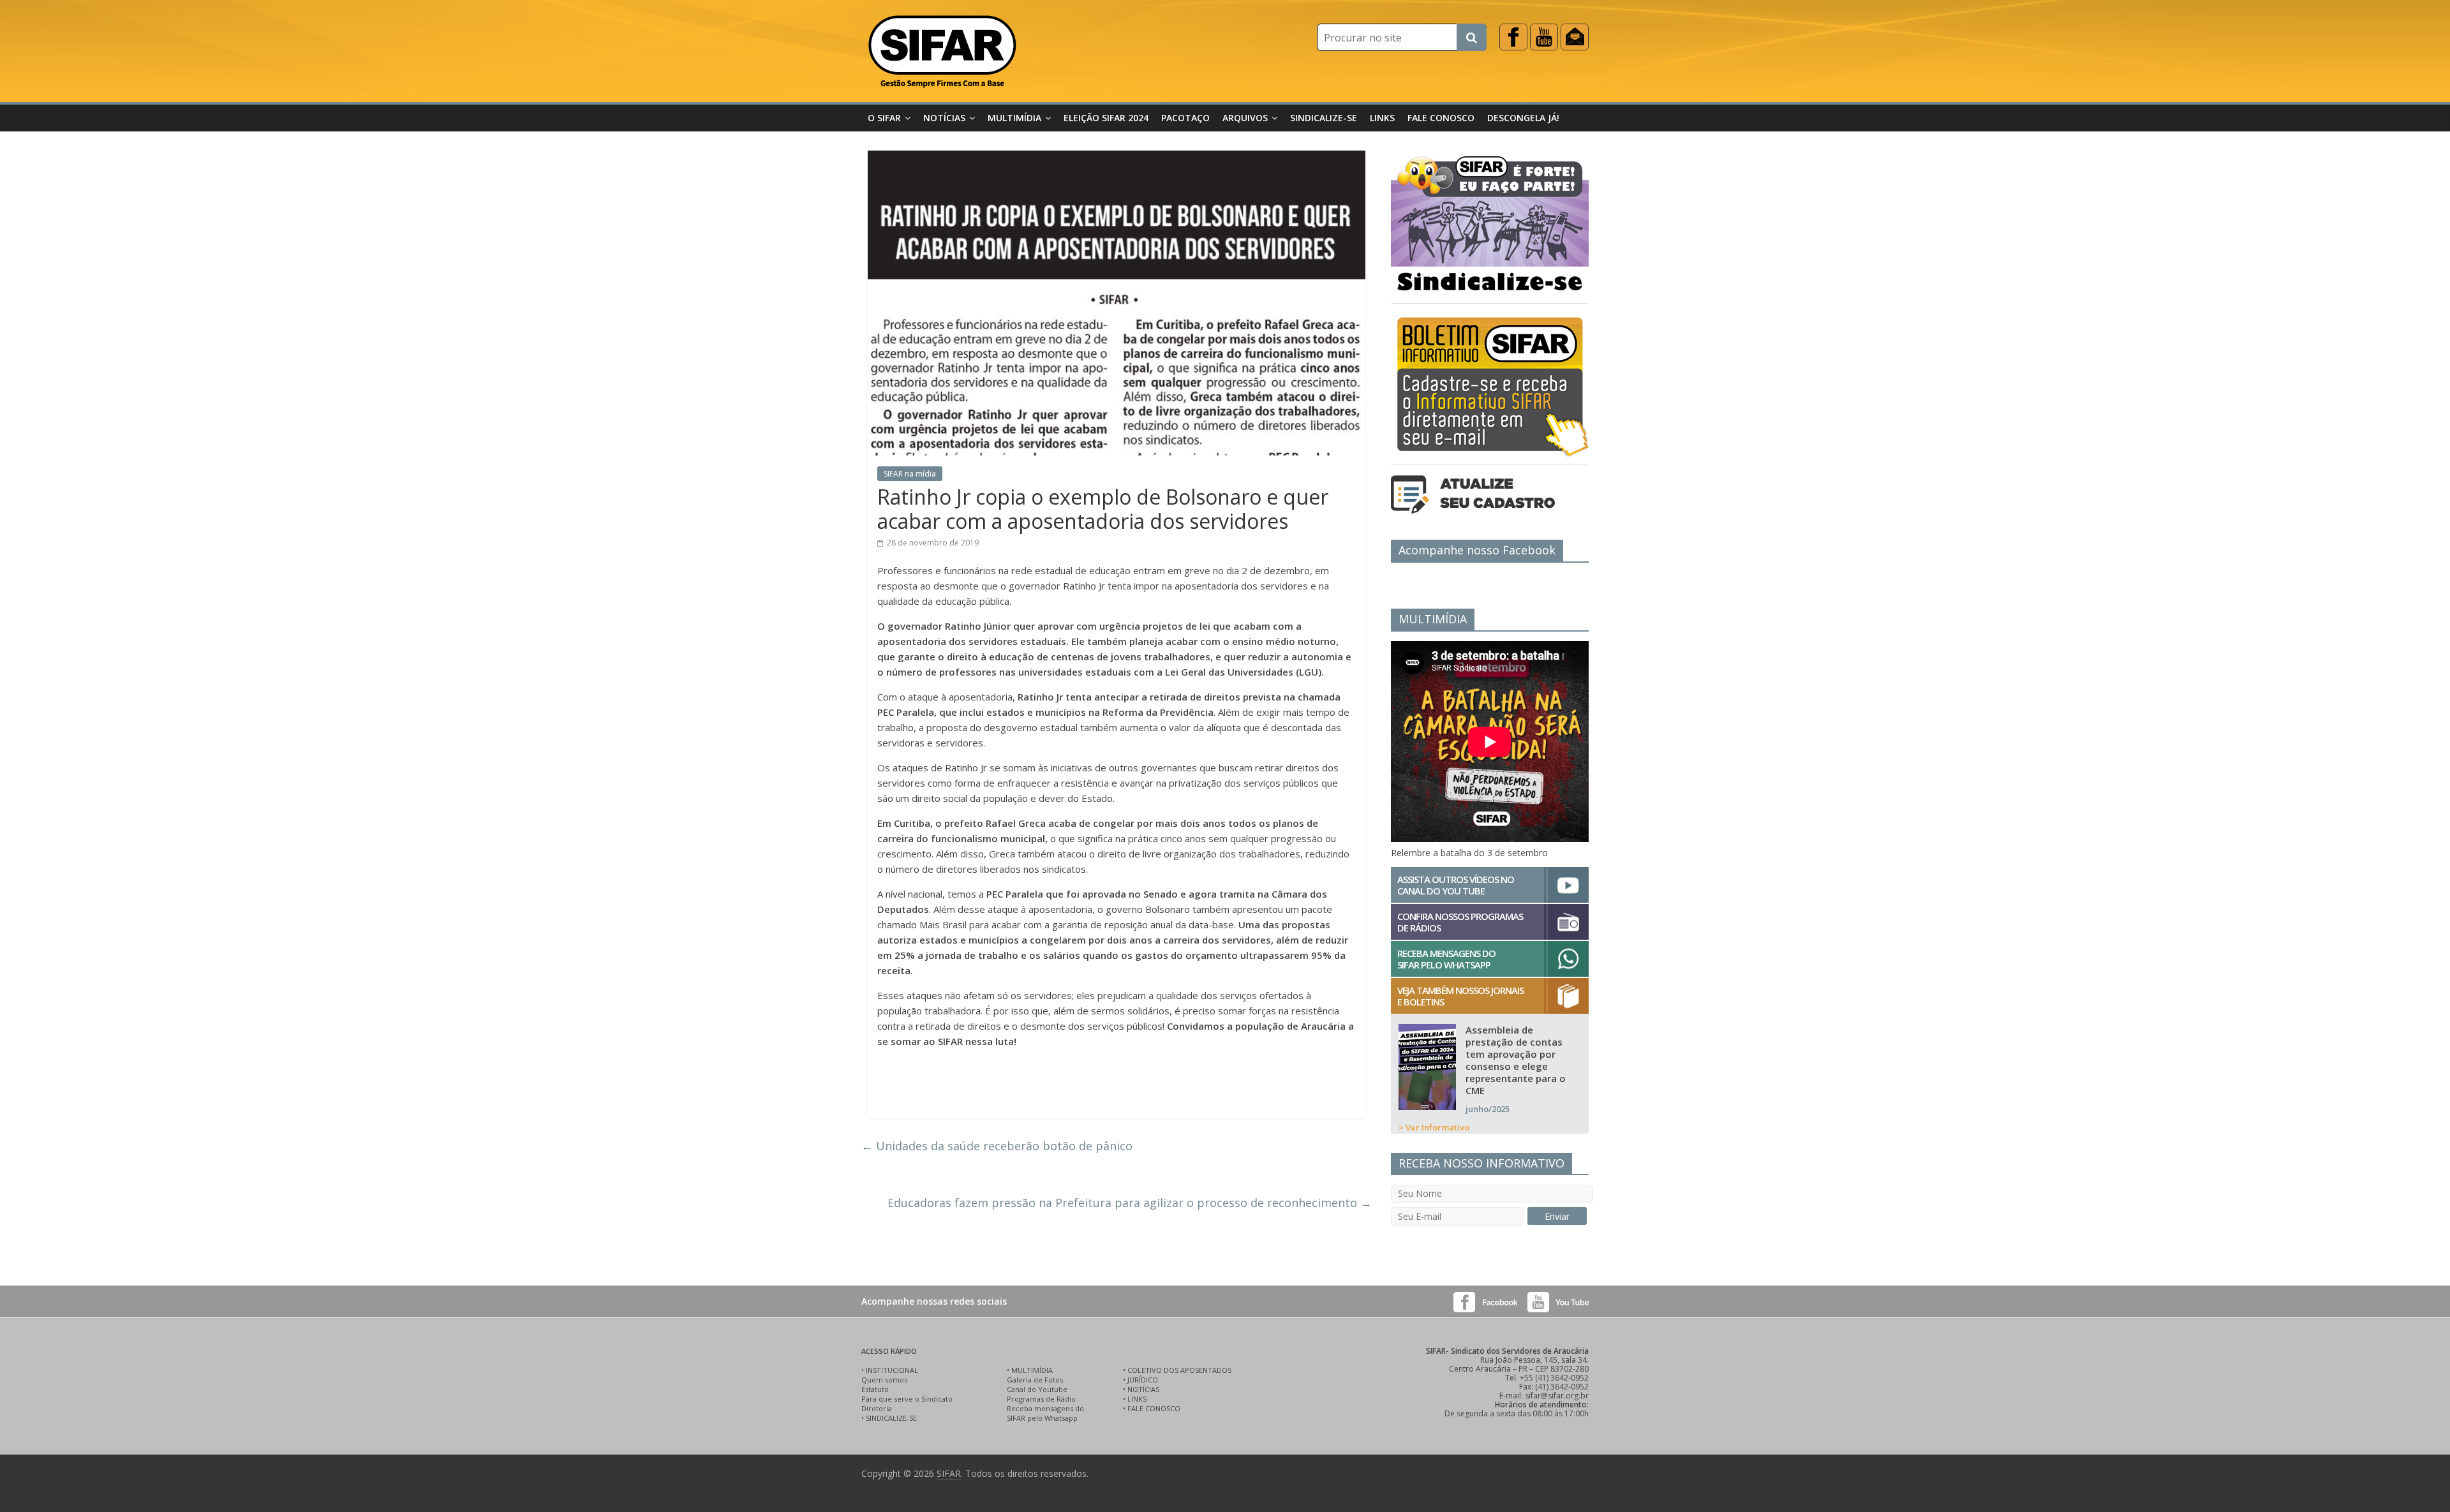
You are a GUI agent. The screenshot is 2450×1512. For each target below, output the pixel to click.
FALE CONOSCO (1154, 1408)
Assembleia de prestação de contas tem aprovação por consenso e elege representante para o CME (1516, 1060)
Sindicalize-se (1324, 118)
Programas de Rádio (1041, 1399)
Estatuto (875, 1389)
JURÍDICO (1143, 1380)
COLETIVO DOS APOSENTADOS (1179, 1370)
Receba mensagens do (1045, 1408)
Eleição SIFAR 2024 (1106, 118)
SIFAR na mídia (910, 474)
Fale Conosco (1441, 118)
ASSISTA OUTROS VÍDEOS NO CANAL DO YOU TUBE (1456, 885)
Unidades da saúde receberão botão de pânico (997, 1146)
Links (1382, 118)
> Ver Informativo (1434, 1127)
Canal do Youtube (1037, 1389)
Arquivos (1245, 118)
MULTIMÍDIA (1032, 1370)
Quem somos (884, 1380)
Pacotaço (1185, 118)
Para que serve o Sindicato (907, 1399)
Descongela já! (1523, 118)
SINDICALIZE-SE (891, 1418)
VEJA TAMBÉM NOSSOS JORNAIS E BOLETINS (1460, 996)
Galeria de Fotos (1035, 1380)
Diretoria (877, 1408)
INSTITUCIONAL (892, 1370)
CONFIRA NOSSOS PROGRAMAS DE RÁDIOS (1460, 922)
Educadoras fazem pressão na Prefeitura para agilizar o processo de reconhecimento (1130, 1203)
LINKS (1137, 1399)
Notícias (944, 118)
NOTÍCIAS (1143, 1389)
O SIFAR (884, 118)
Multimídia (1014, 118)
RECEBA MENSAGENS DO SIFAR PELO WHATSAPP (1446, 959)
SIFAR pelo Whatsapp (1042, 1418)
